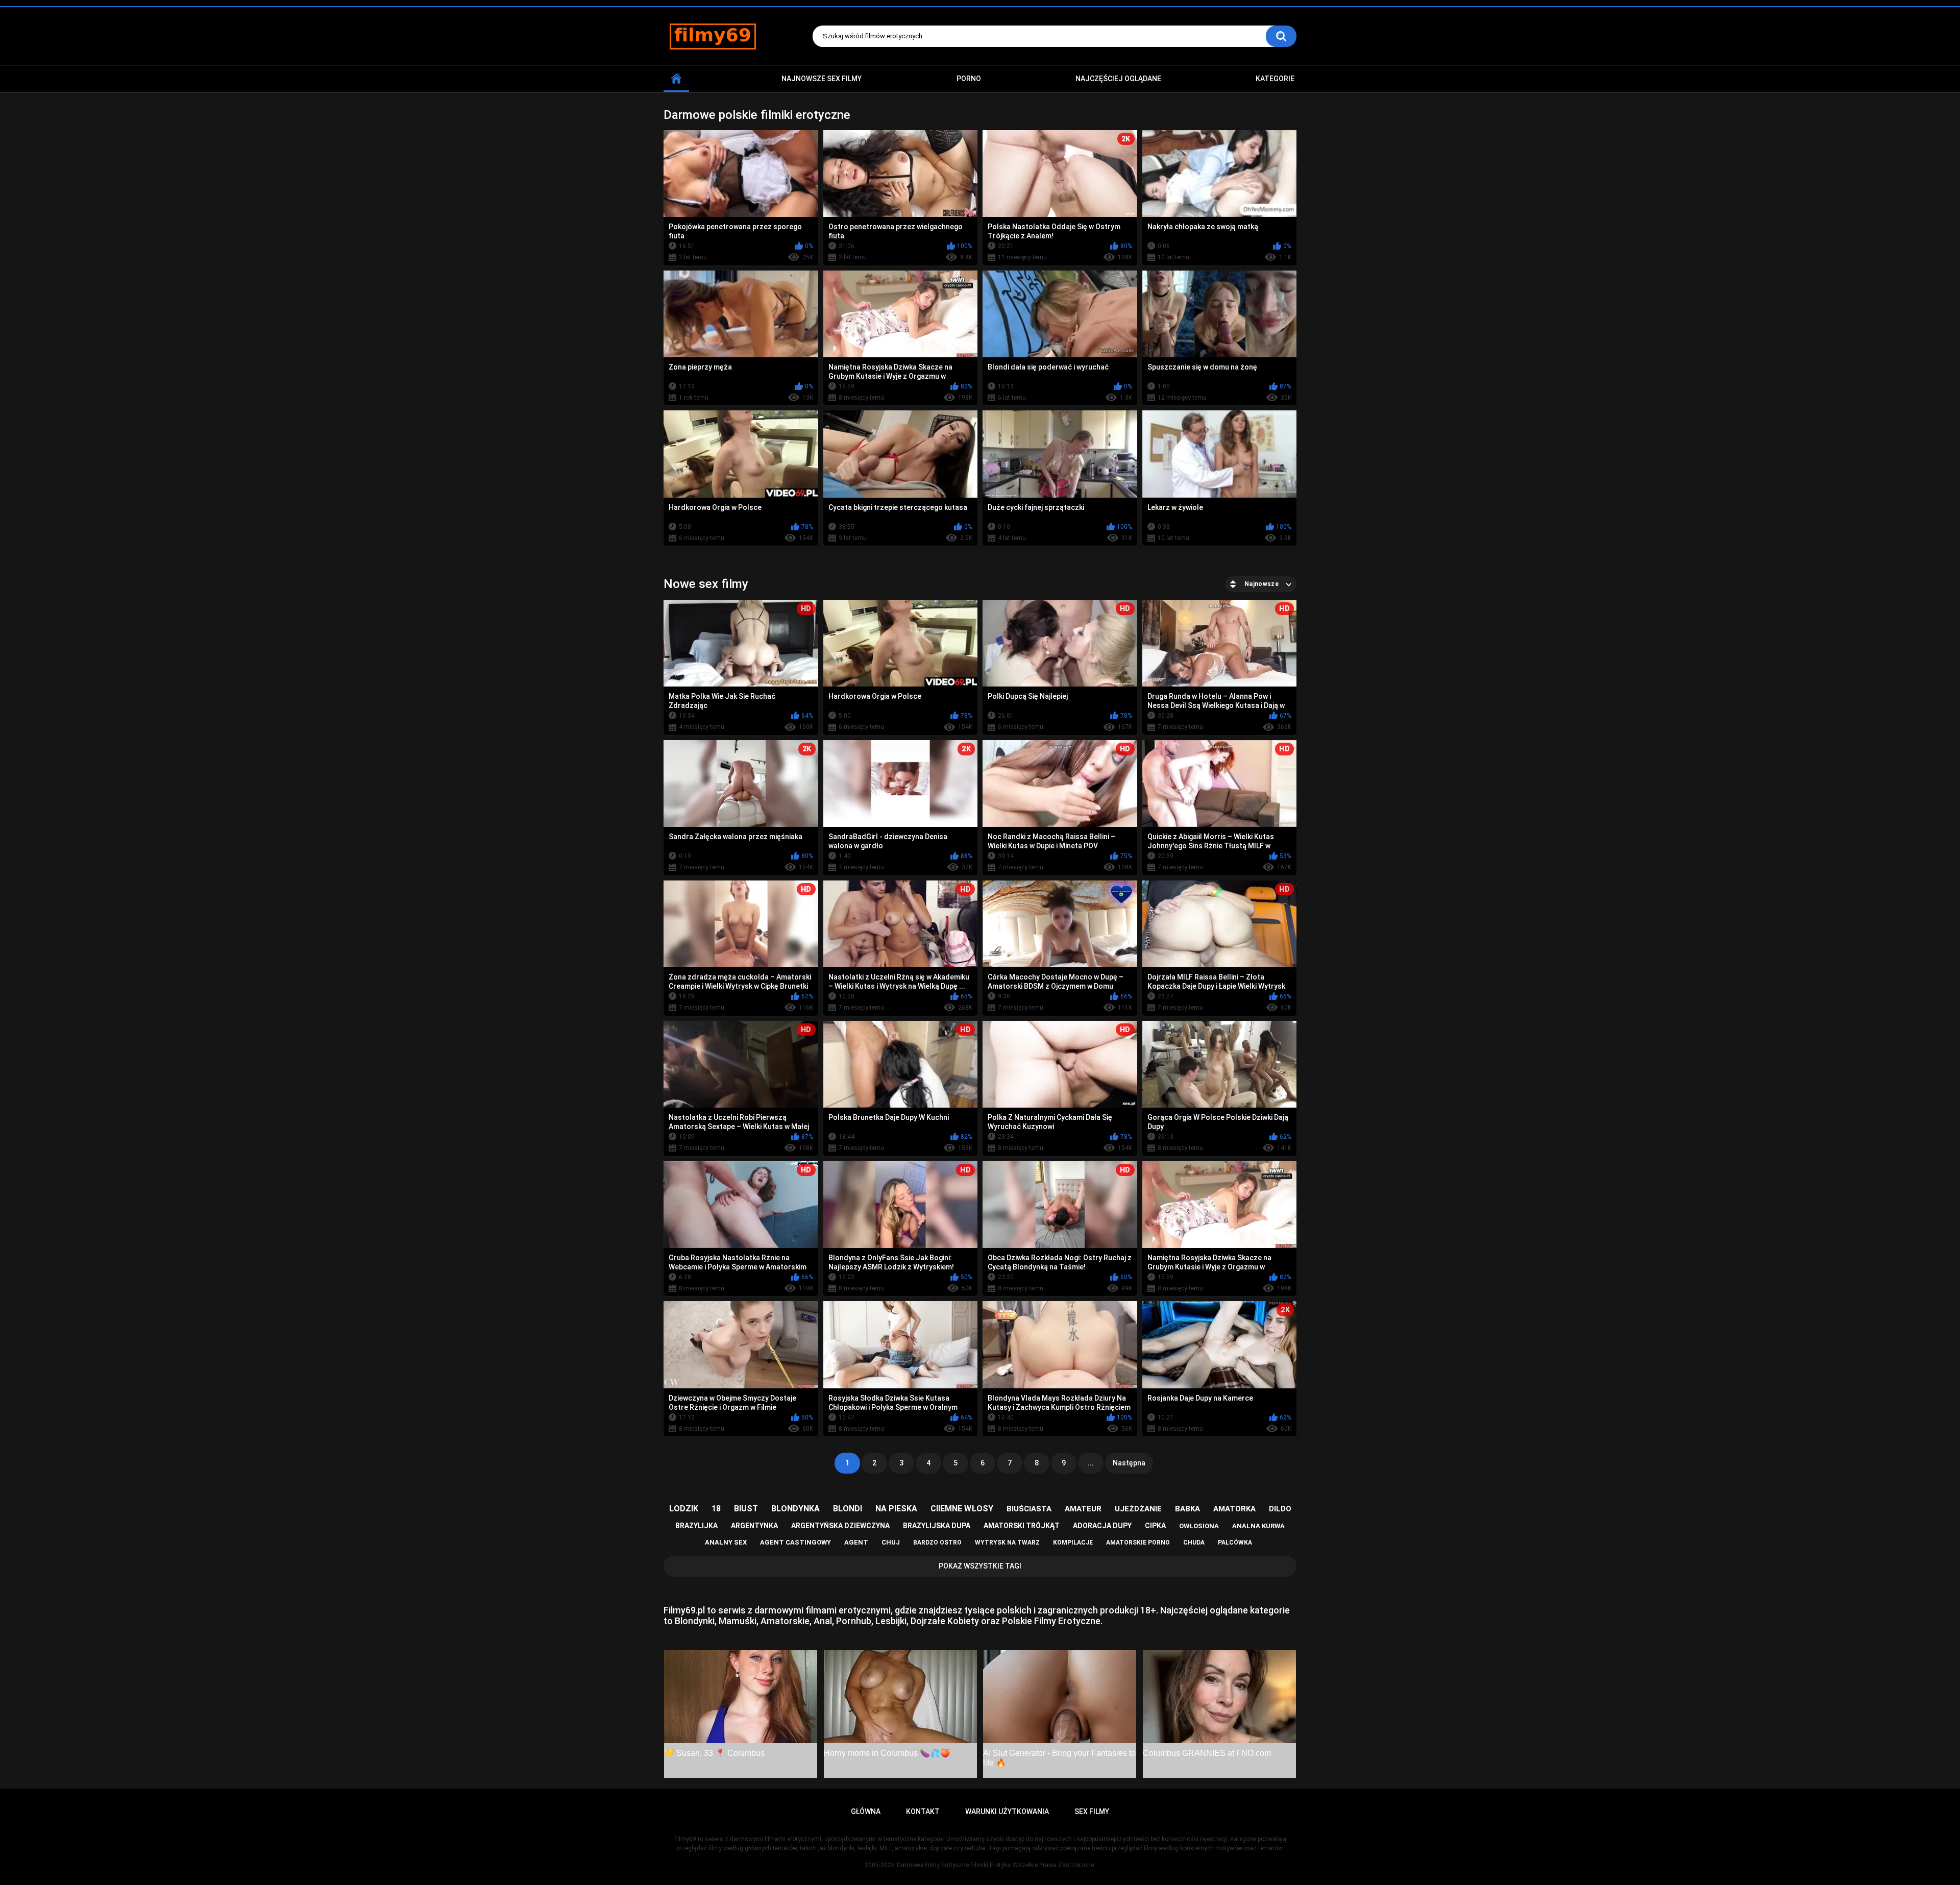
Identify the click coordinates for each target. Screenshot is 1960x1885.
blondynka (795, 1509)
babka (1187, 1509)
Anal (823, 1621)
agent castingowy (795, 1542)
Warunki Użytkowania (1007, 1811)
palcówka (1235, 1543)
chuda (1194, 1543)
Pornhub (854, 1621)
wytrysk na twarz (1007, 1543)
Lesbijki (891, 1621)
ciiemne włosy (962, 1509)
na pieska (896, 1509)
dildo (1280, 1509)
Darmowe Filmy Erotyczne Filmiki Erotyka (954, 1865)
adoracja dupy (1102, 1526)
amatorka (1234, 1509)
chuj (891, 1542)
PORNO (969, 79)
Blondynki (695, 1621)
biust (746, 1509)
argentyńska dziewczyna (840, 1526)
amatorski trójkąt (1022, 1526)
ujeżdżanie (1138, 1509)
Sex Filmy (1092, 1811)
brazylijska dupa (937, 1526)
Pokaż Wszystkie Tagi (980, 1566)
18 (716, 1509)
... (1091, 1463)
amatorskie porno (1138, 1543)
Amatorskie (785, 1621)
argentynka (754, 1526)
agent (856, 1542)
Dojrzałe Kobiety (945, 1621)
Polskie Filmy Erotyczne (1051, 1621)
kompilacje (1073, 1543)
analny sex (726, 1542)
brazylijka (696, 1526)
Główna (676, 79)
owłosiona (1199, 1526)
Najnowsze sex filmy (822, 79)
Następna (1129, 1463)
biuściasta (1029, 1509)
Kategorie (1275, 79)
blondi (848, 1509)
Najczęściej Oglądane (1118, 79)
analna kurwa (1258, 1526)
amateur (1083, 1509)
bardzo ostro (937, 1543)
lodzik (684, 1509)
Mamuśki (738, 1621)
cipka (1155, 1526)
